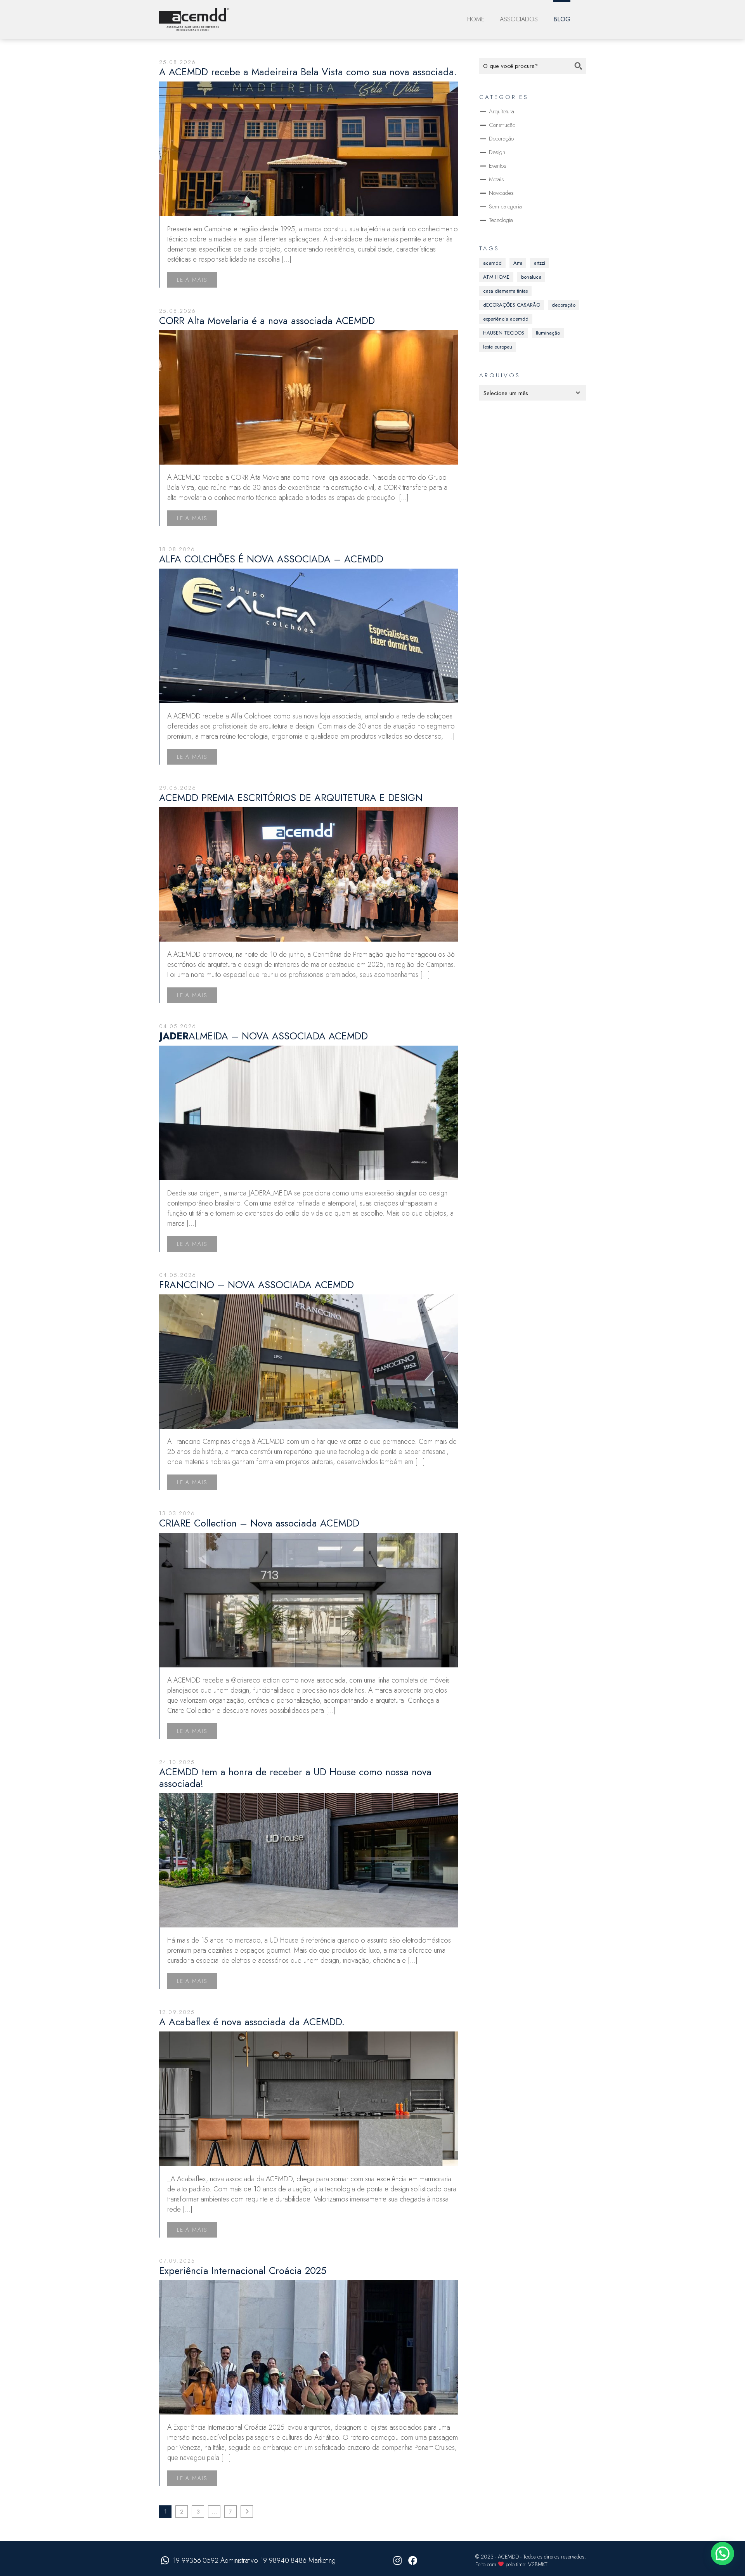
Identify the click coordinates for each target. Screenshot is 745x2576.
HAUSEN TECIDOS (504, 333)
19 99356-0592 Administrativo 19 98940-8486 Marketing (254, 2560)
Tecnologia (501, 220)
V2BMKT (538, 2564)
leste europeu (498, 347)
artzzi (540, 263)
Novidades (501, 193)
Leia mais (192, 280)
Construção (502, 125)
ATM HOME (496, 277)
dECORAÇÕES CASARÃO (512, 305)
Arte (518, 263)
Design (497, 152)
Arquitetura (502, 111)
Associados (519, 19)
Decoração (501, 139)
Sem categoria (505, 206)
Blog (562, 19)
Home (476, 19)
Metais (496, 179)
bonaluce (531, 277)
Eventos (498, 166)
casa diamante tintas (505, 291)
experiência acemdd (506, 319)
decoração (564, 305)
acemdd (492, 263)
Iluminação (548, 333)
